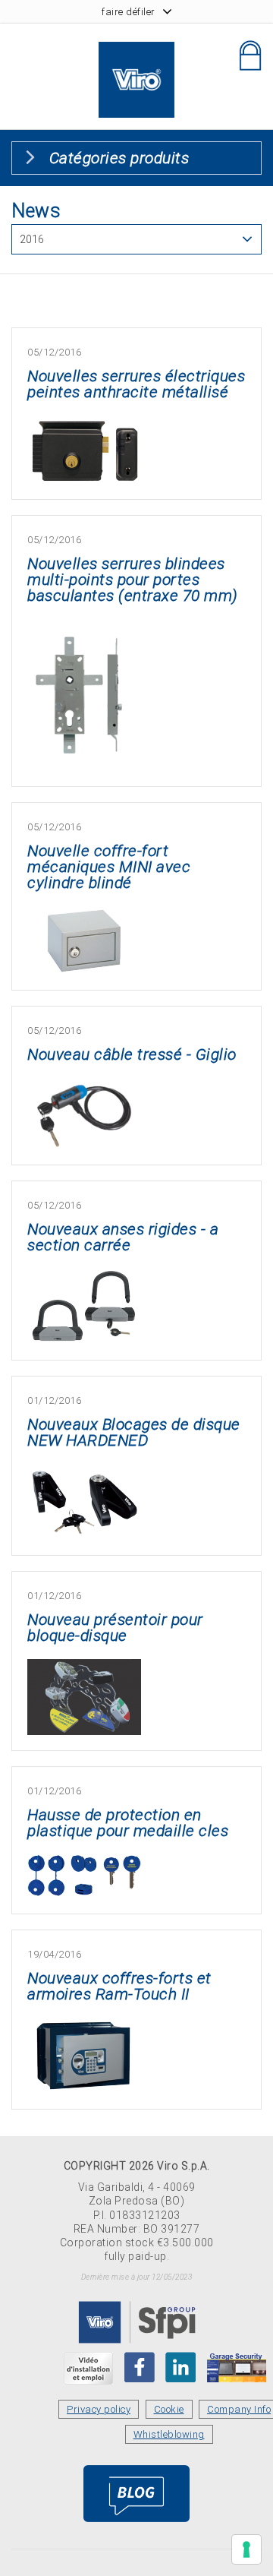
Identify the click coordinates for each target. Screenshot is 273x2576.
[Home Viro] (136, 51)
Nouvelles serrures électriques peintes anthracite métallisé (136, 384)
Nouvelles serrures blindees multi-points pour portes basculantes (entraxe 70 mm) (133, 580)
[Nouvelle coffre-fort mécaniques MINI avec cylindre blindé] (84, 915)
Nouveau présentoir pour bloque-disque (115, 1628)
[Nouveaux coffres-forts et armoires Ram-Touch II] (84, 2026)
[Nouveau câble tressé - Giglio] (84, 1087)
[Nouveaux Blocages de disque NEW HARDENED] (84, 1473)
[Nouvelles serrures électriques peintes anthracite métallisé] (84, 424)
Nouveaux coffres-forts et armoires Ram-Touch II (119, 1986)
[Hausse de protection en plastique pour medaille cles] (84, 1863)
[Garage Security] (237, 2367)
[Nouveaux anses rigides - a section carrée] (84, 1277)
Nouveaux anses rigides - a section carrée (123, 1237)
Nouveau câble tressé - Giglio (132, 1054)
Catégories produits (119, 158)
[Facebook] (140, 2367)
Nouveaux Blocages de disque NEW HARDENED (134, 1432)
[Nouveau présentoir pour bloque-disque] (84, 1668)
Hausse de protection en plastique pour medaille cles (128, 1823)
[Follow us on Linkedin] (180, 2367)
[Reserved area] (250, 55)
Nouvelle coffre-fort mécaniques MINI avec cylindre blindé (109, 867)
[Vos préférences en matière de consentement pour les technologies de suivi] (246, 2549)
